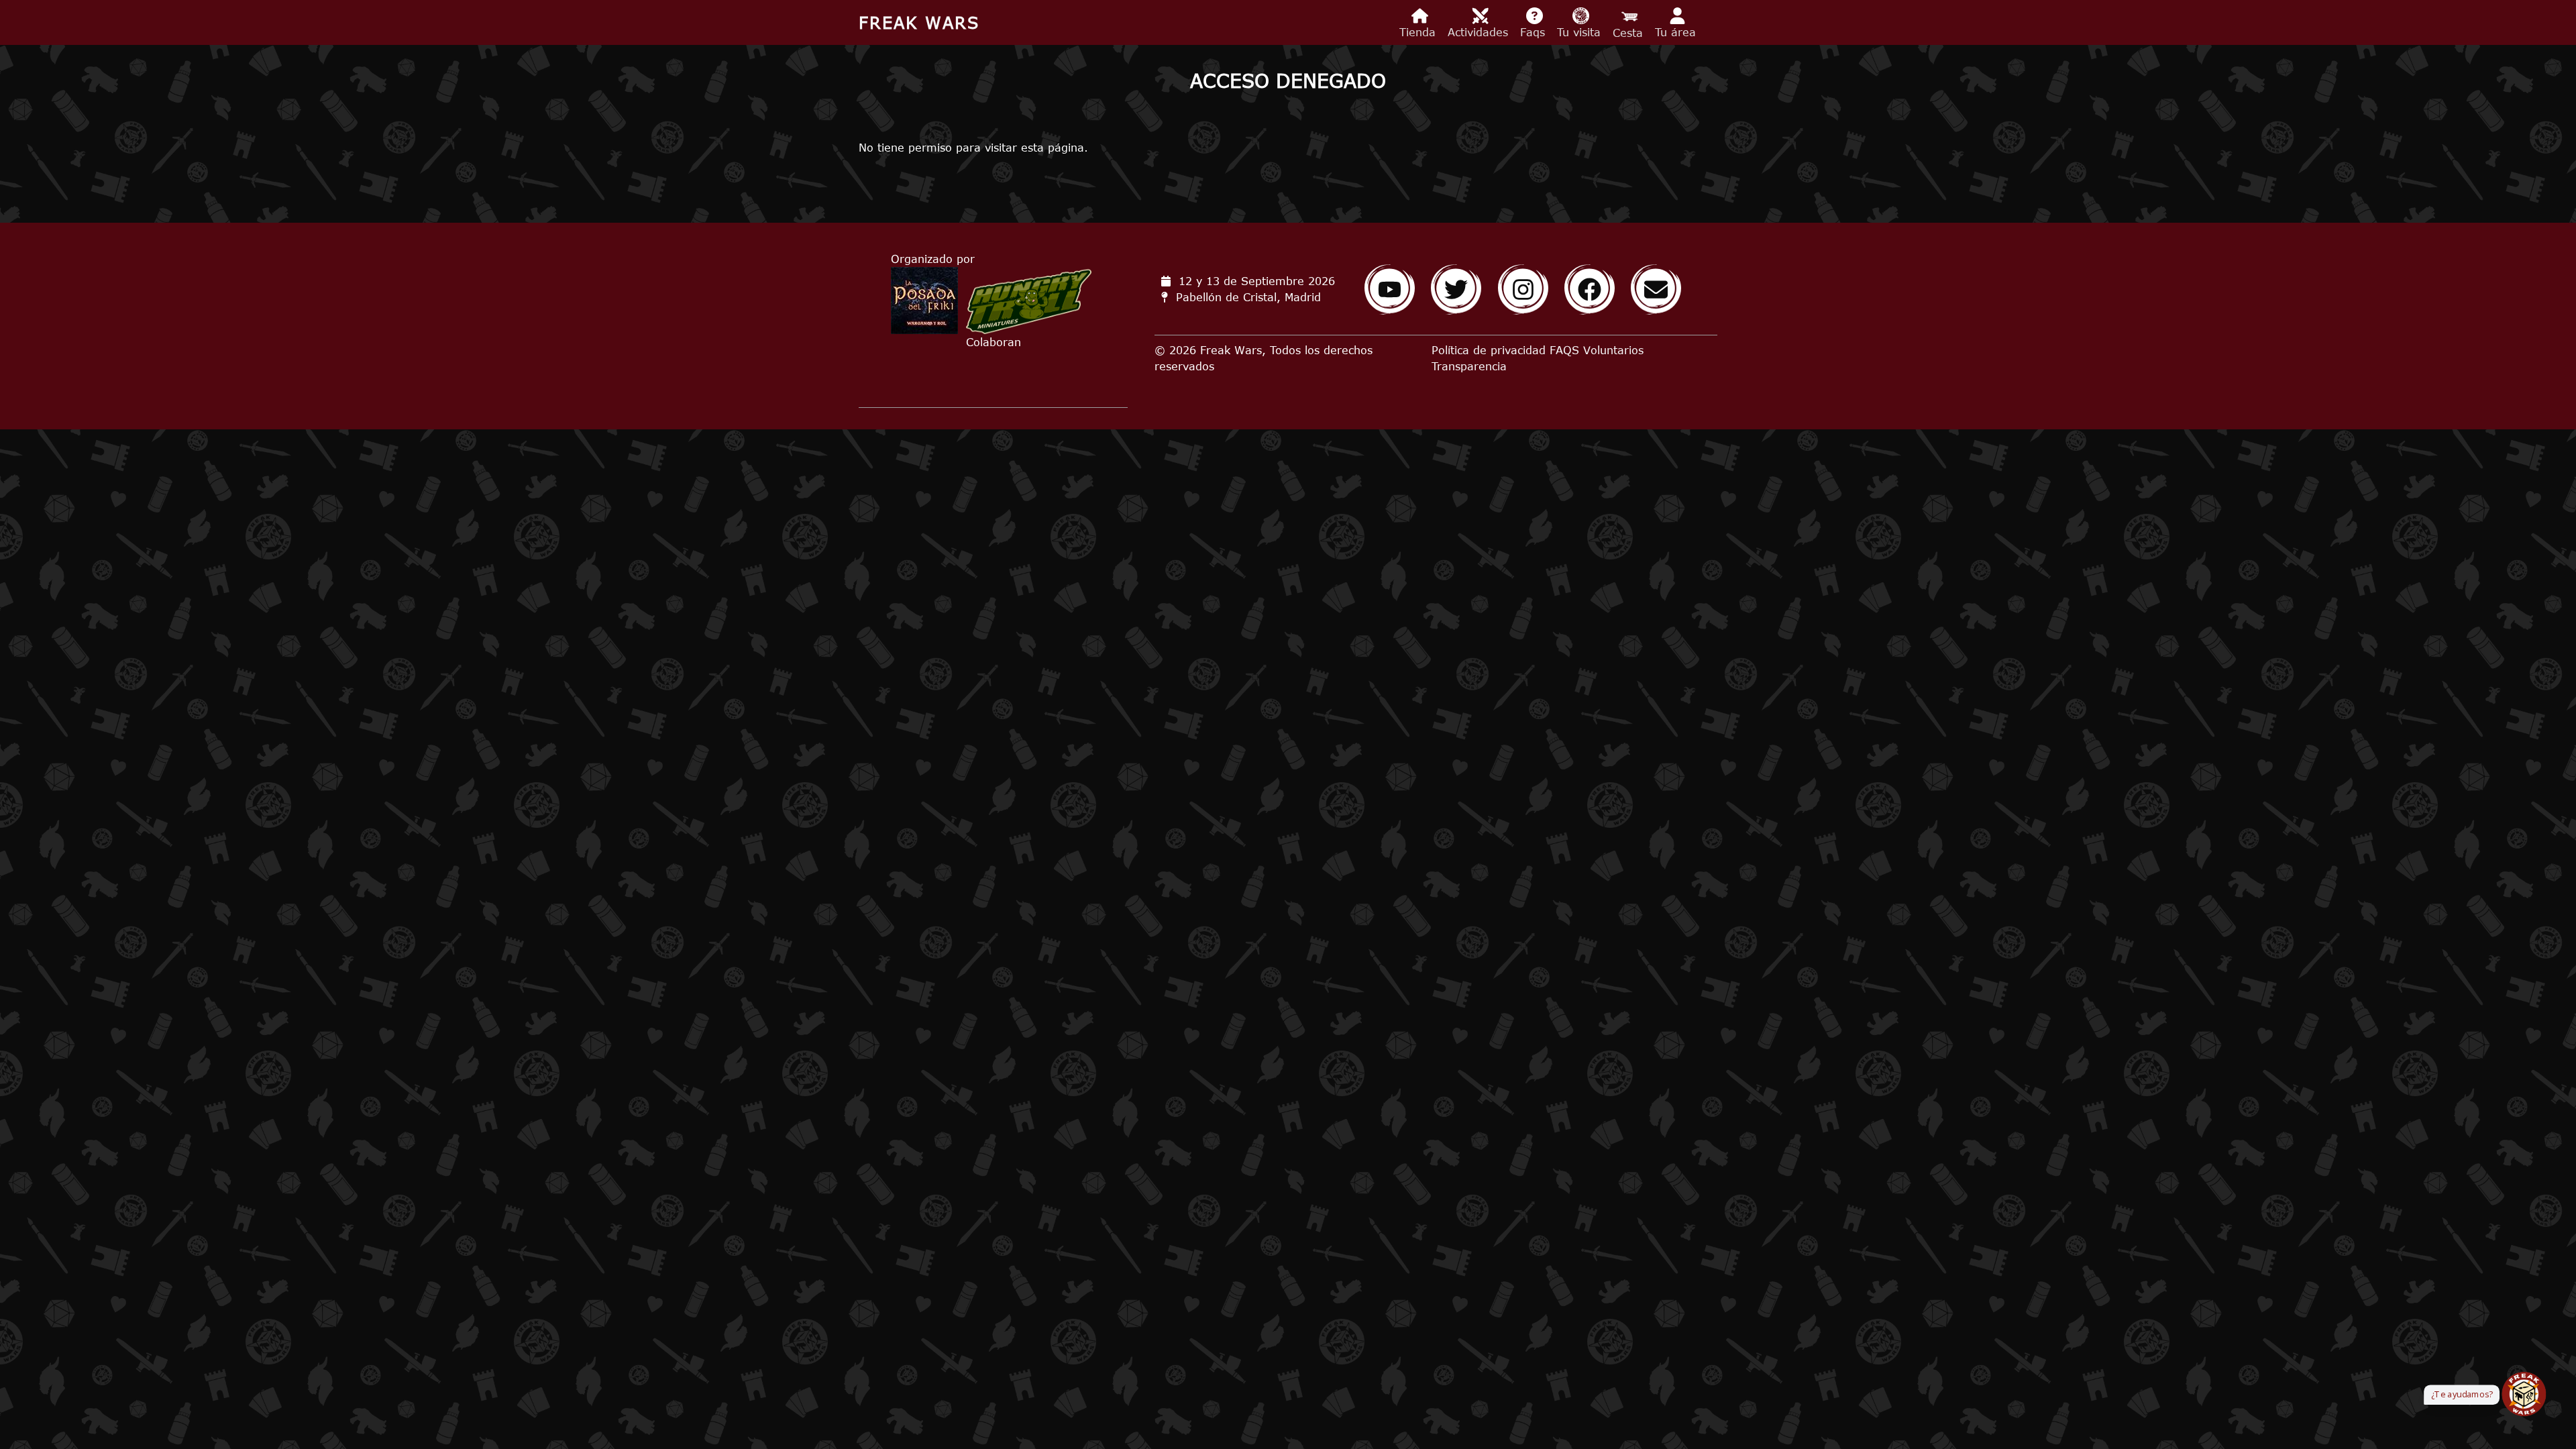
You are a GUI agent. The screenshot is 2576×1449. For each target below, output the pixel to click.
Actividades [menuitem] (1480, 32)
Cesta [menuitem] (1630, 33)
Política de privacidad (1489, 350)
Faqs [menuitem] (1535, 32)
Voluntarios (1613, 350)
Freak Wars (919, 22)
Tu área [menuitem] (1677, 32)
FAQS (1564, 350)
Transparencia (1469, 366)
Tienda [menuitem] (1419, 32)
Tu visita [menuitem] (1581, 32)
